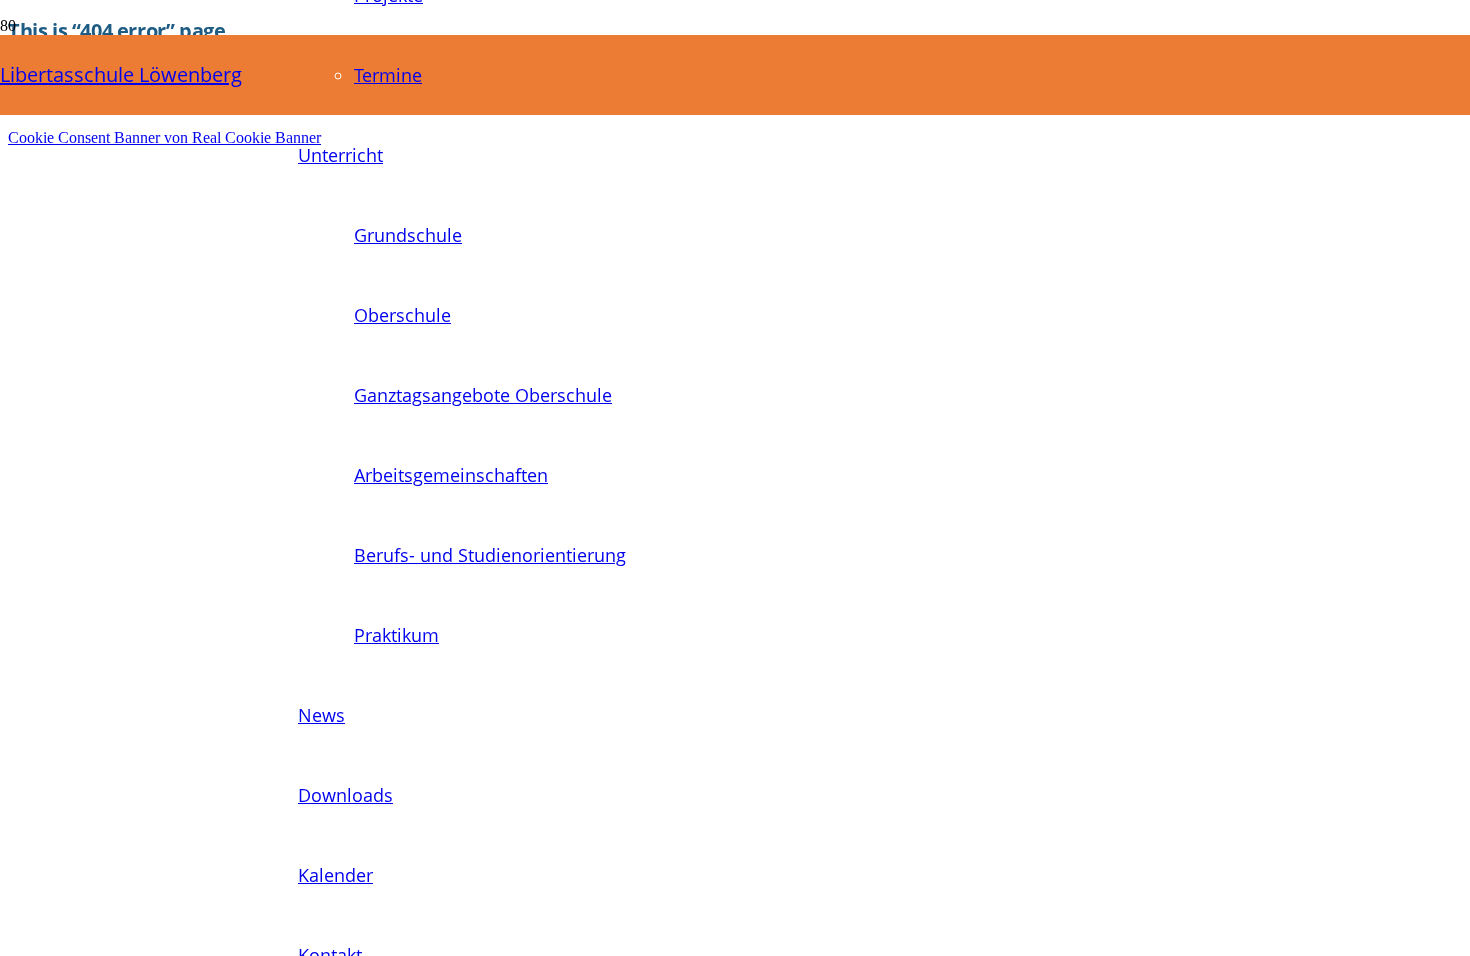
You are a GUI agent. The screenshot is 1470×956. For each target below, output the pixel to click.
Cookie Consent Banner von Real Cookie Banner (164, 137)
